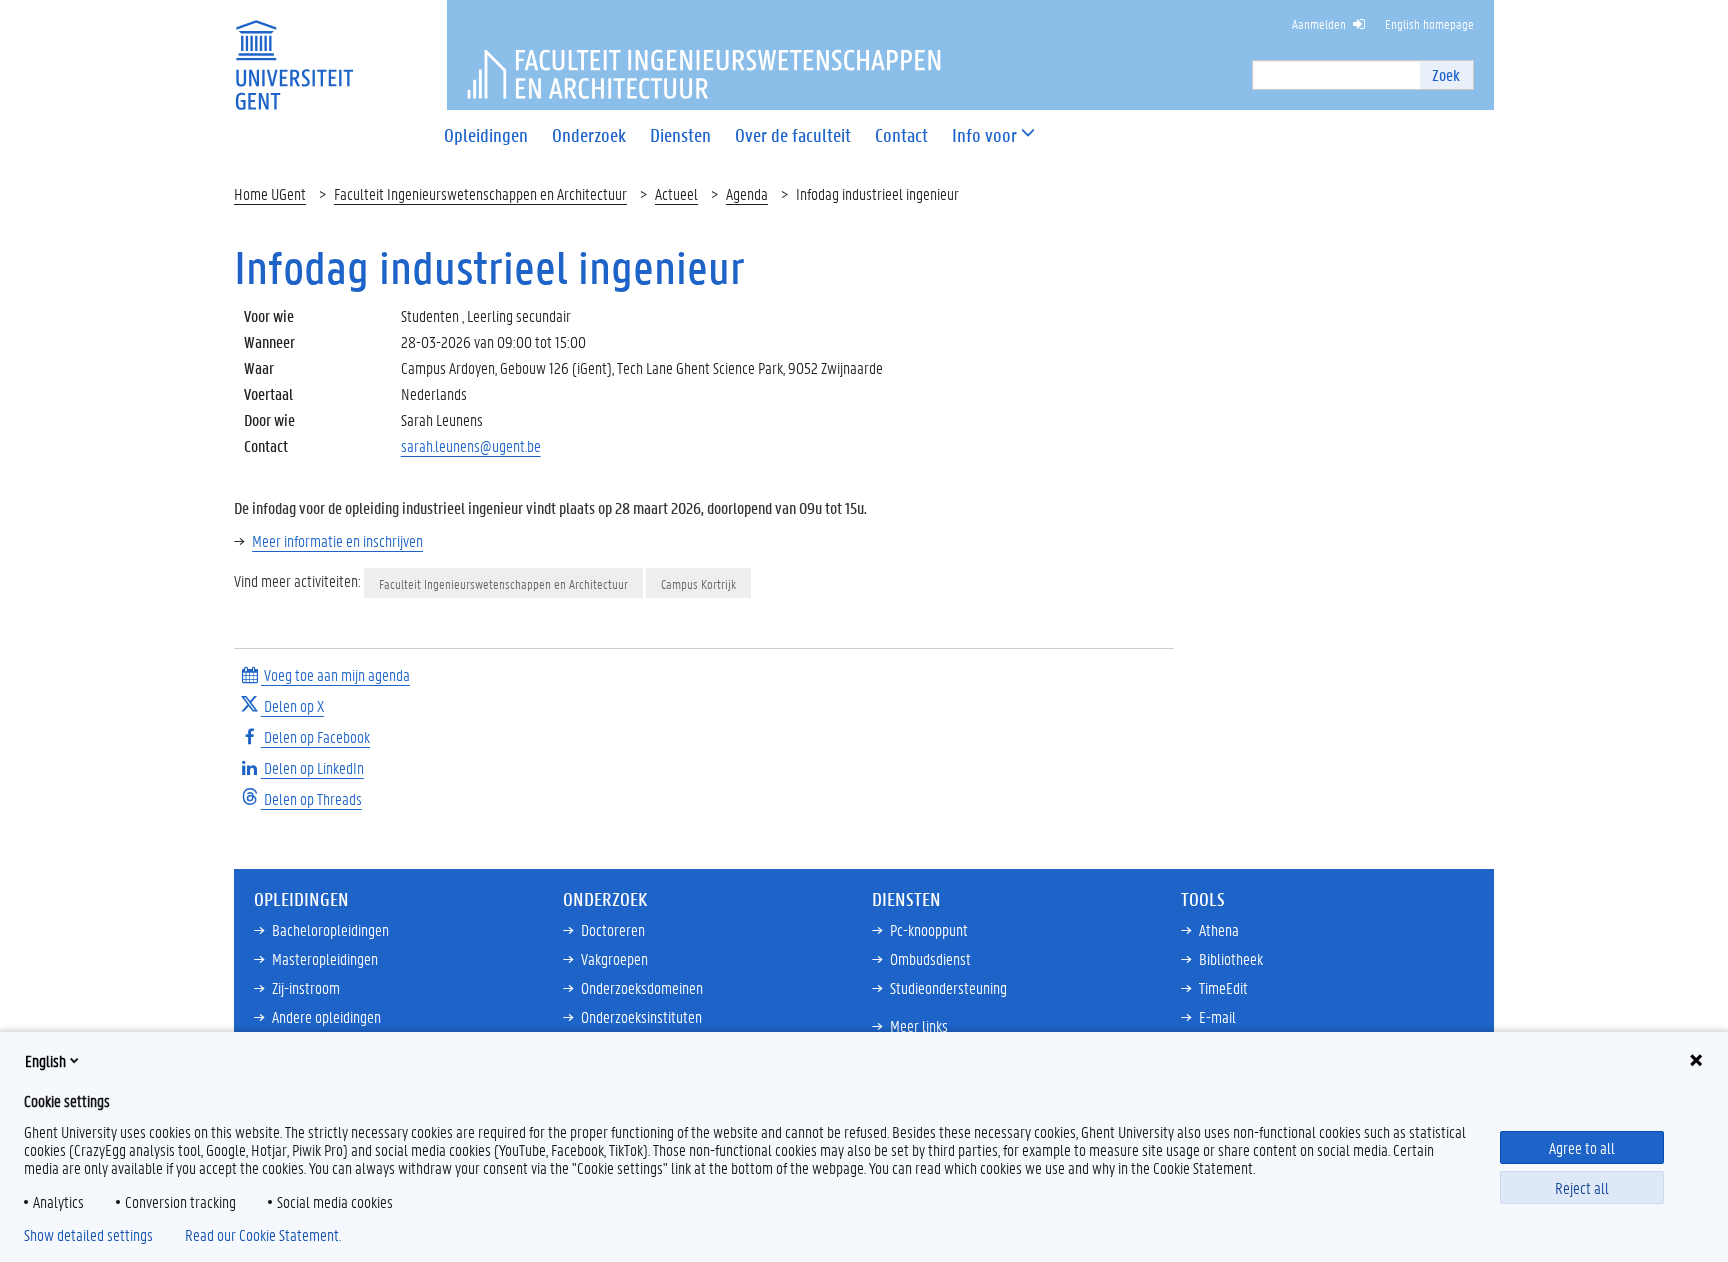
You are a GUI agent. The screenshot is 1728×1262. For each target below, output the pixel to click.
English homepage (1429, 23)
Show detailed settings (88, 1235)
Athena (1219, 929)
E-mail (1217, 1016)
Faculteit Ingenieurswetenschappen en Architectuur (480, 193)
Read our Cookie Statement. (263, 1235)
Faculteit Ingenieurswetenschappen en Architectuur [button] (503, 583)
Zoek (1446, 74)
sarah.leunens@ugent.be (471, 445)
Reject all (1582, 1187)
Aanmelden (1319, 23)
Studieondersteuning (948, 987)
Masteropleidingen (325, 958)
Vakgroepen (614, 958)
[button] (984, 135)
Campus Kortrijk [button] (698, 583)
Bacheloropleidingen (330, 929)
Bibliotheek (1231, 958)
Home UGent (270, 193)
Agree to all (1582, 1147)
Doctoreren (613, 929)
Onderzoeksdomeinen (642, 987)
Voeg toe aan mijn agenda (335, 674)
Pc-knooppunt (929, 929)
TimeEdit (1223, 987)
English (45, 1060)
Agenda (747, 193)
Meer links (919, 1025)
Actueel (676, 193)
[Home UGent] (294, 52)
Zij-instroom (306, 987)
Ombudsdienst (930, 958)
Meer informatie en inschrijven (337, 540)
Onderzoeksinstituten (641, 1016)
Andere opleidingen (326, 1016)
